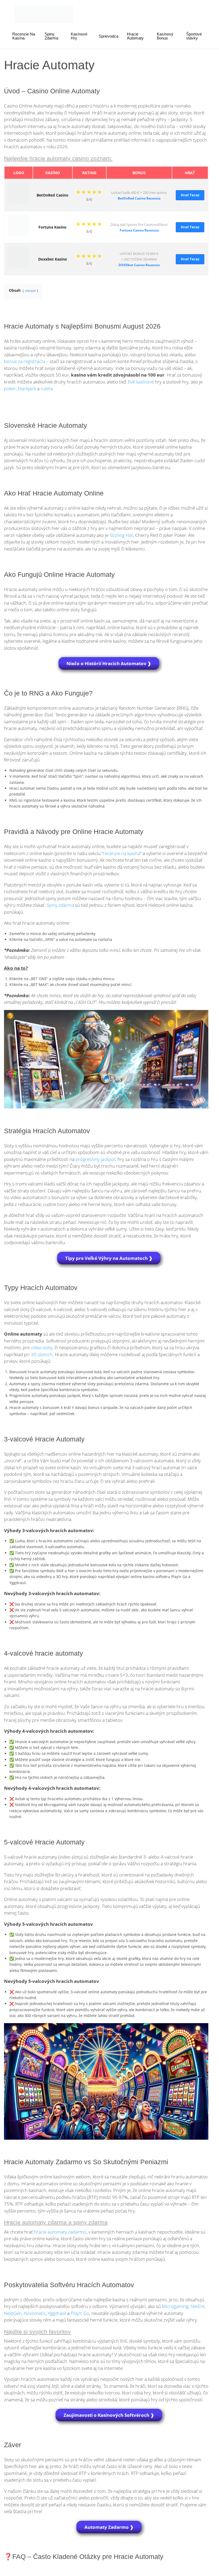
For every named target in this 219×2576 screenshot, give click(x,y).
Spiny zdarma (60, 905)
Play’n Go (80, 2313)
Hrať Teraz (190, 195)
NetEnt (198, 2306)
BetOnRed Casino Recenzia (139, 198)
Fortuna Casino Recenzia (139, 230)
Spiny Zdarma (51, 36)
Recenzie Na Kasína (24, 36)
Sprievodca (108, 36)
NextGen (13, 2313)
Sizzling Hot (121, 535)
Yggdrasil (57, 2313)
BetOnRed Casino (52, 195)
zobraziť (30, 291)
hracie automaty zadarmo (60, 2232)
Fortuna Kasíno (52, 227)
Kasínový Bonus (165, 36)
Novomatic (35, 2313)
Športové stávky (194, 36)
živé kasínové (141, 382)
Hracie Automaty (135, 36)
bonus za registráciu (25, 361)
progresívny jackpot (95, 1159)
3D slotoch (42, 1354)
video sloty (42, 1347)
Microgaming (175, 2306)
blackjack (27, 388)
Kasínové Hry (79, 36)
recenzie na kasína (122, 853)
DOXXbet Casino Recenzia (139, 265)
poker (10, 388)
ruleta (47, 388)
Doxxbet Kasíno (53, 259)
